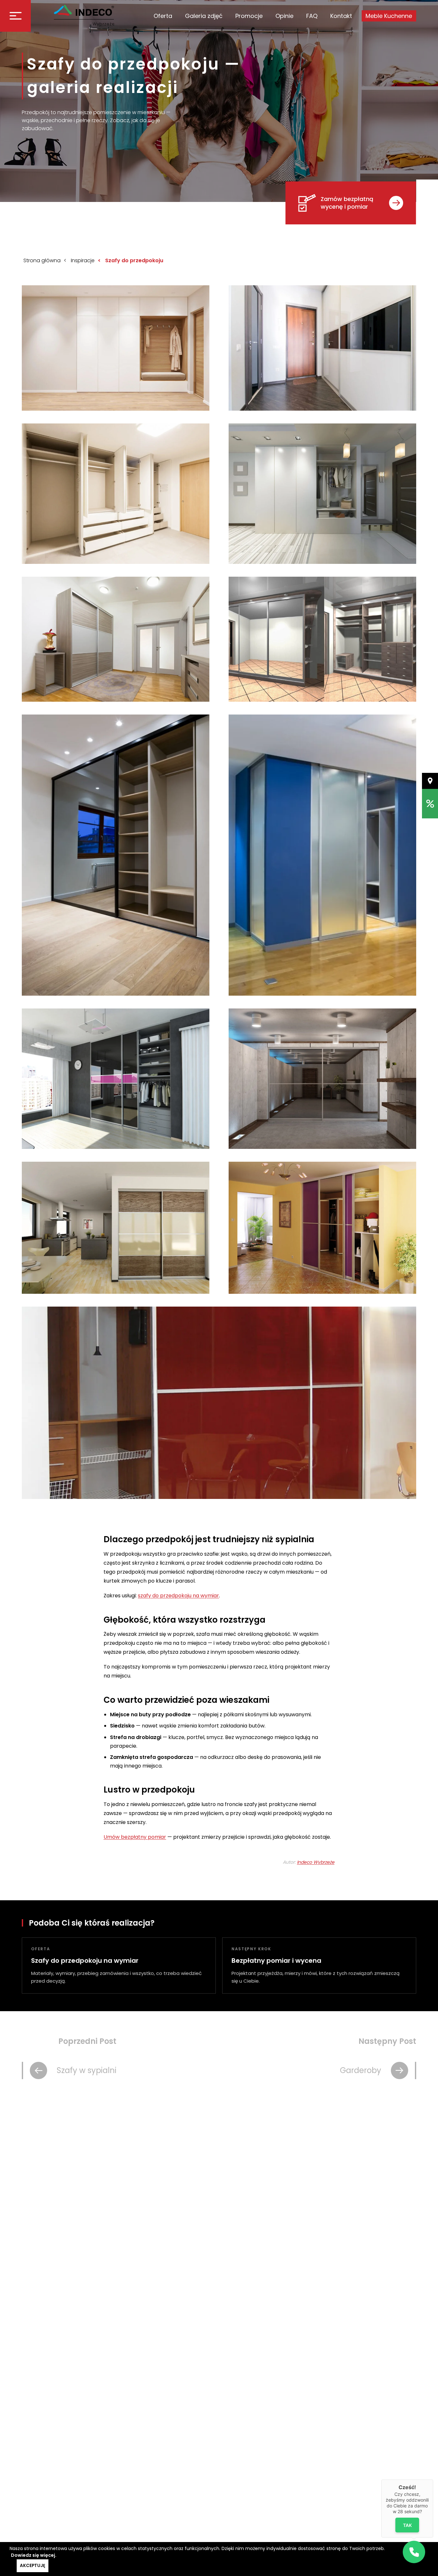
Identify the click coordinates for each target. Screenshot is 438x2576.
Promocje (249, 16)
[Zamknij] (433, 2480)
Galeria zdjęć (204, 16)
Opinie (284, 16)
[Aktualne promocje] (430, 804)
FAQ (312, 16)
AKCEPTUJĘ (33, 2566)
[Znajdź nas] (430, 781)
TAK (407, 2525)
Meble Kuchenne (389, 16)
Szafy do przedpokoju (134, 260)
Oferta (163, 16)
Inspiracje (83, 260)
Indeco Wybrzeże (316, 1862)
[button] (414, 2552)
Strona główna (42, 260)
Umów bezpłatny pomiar (135, 1837)
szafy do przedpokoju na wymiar (178, 1596)
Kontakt (341, 16)
